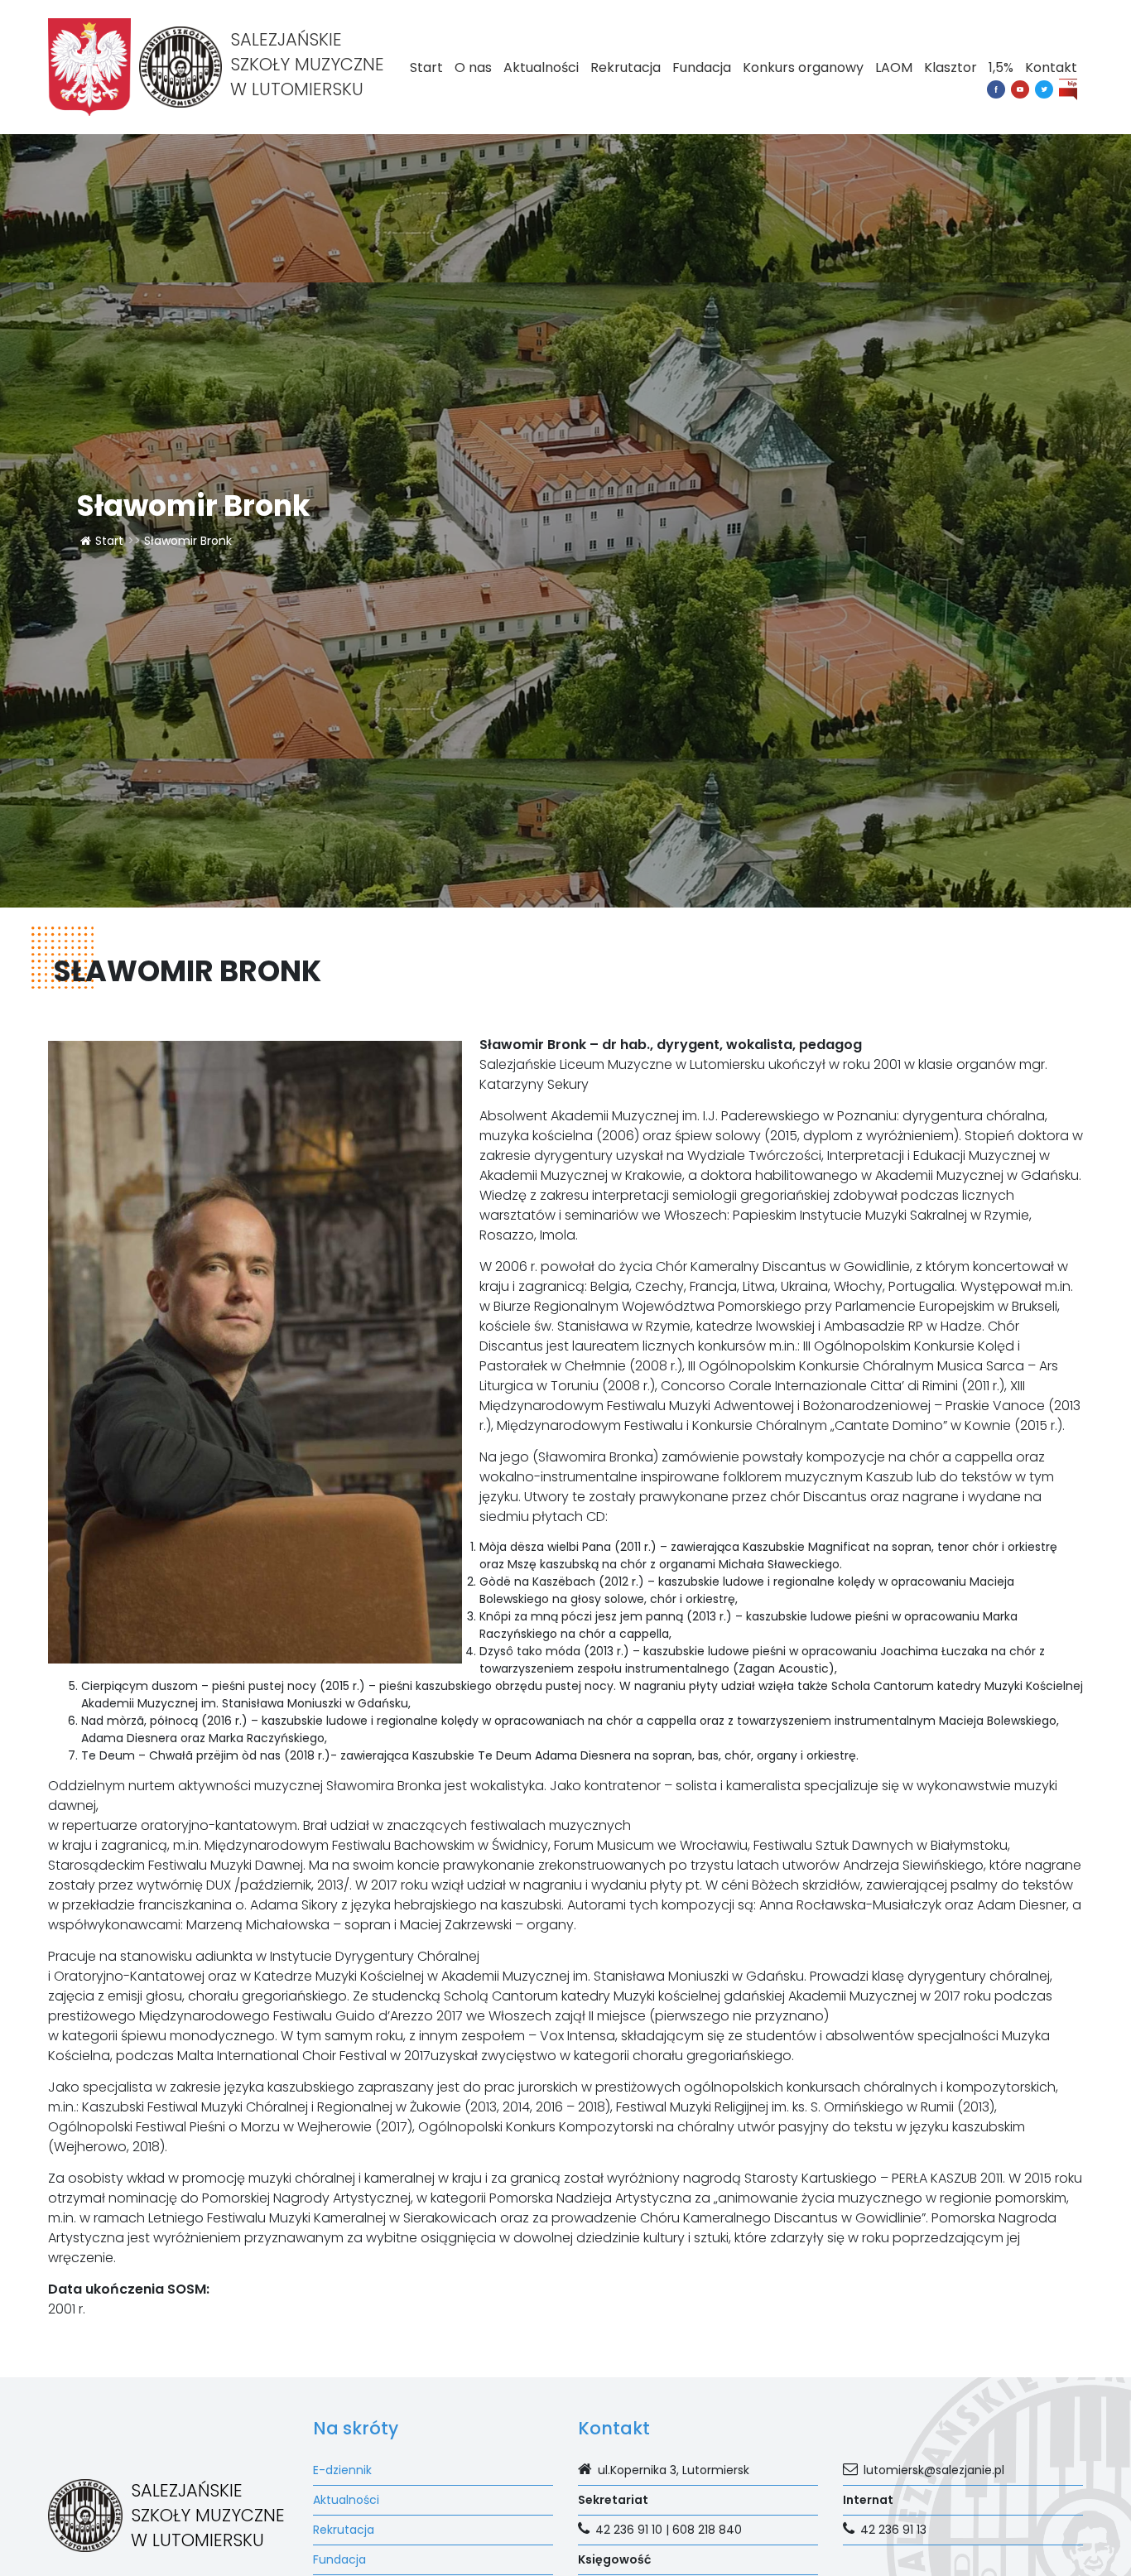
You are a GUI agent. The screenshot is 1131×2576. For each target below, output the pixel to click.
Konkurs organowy (803, 67)
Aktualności (541, 67)
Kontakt (1051, 67)
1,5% (1001, 67)
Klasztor (951, 67)
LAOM (894, 67)
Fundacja (702, 67)
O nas (473, 67)
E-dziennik (342, 2470)
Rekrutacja (626, 67)
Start (426, 67)
